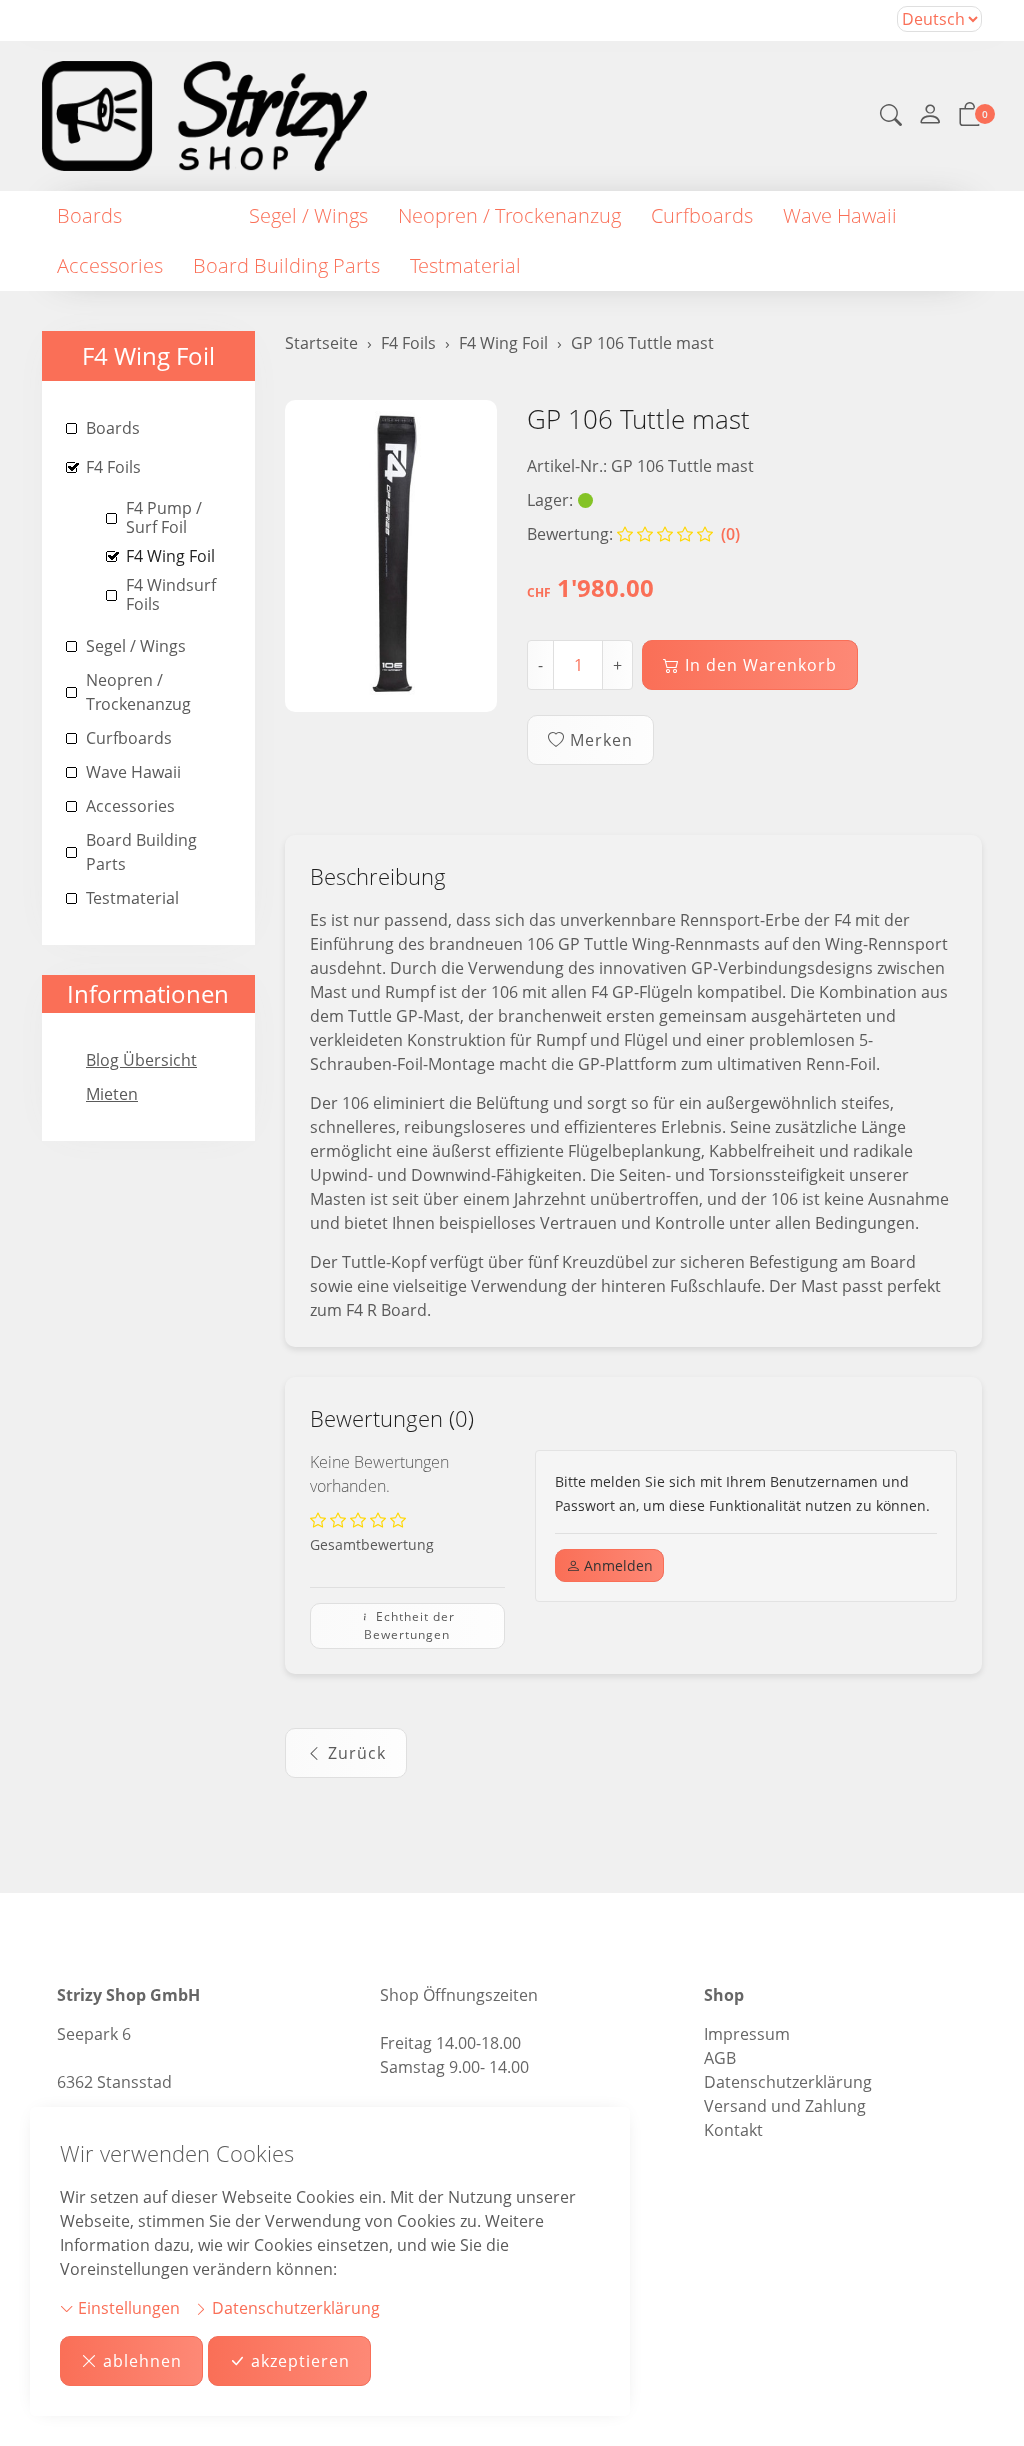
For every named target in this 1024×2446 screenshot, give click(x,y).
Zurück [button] (357, 1753)
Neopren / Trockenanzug (509, 215)
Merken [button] (601, 740)
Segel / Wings (308, 215)
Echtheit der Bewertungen (409, 1625)
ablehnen (142, 2361)
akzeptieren (300, 2361)
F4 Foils (185, 215)
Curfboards (702, 215)
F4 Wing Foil (148, 355)
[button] (891, 117)
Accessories (110, 265)
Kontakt (733, 2130)
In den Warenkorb (761, 665)
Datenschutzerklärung (294, 2308)
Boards (89, 215)
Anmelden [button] (616, 1565)
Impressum (747, 2034)
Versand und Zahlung (785, 2106)
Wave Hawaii (840, 215)
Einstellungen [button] (127, 2308)
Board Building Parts (286, 265)
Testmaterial (465, 265)
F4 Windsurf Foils (171, 594)
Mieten (112, 1094)
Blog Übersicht (141, 1060)
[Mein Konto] (930, 116)
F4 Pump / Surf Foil (164, 517)
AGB (720, 2058)
